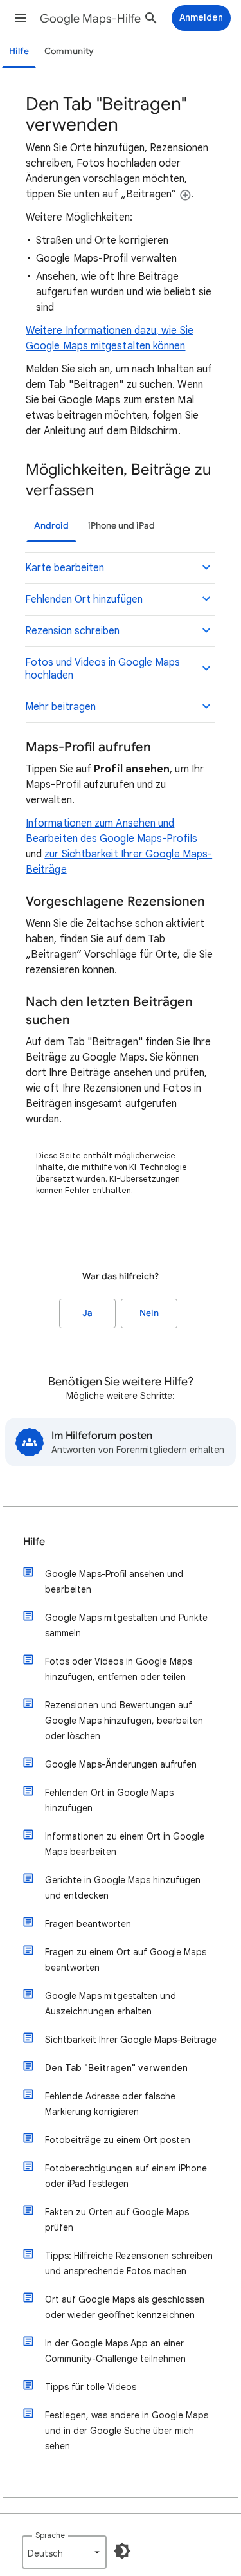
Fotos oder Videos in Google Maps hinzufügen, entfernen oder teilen (119, 1669)
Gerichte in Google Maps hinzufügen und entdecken (123, 1888)
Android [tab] (51, 526)
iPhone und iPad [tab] (121, 526)
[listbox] (64, 2552)
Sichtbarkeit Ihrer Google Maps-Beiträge (131, 2040)
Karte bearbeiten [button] (65, 568)
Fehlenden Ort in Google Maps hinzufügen (109, 1800)
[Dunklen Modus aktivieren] (122, 2551)
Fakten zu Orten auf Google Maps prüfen (117, 2220)
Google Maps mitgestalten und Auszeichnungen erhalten (111, 2004)
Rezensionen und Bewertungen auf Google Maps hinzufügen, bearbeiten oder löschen (124, 1721)
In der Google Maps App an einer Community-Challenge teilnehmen (115, 2351)
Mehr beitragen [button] (60, 707)
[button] (21, 18)
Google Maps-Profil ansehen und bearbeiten (114, 1582)
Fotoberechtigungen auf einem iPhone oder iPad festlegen (126, 2176)
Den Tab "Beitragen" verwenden (116, 2068)
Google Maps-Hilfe (90, 19)
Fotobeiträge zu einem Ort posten (118, 2140)
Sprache (50, 2535)
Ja (87, 1313)
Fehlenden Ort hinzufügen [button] (84, 599)
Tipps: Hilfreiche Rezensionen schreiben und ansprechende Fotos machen (129, 2263)
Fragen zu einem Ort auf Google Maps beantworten (126, 1960)
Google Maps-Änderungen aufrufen (121, 1764)
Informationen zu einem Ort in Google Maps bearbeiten (125, 1844)
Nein (149, 1313)
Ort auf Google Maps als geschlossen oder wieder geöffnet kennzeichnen (125, 2307)
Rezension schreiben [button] (72, 631)
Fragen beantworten (88, 1924)
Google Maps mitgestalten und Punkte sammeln (126, 1625)
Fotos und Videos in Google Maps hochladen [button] (103, 669)
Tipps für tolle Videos (91, 2387)
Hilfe (19, 51)
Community (69, 51)
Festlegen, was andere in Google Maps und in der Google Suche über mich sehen (127, 2431)
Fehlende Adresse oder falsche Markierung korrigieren (110, 2104)
